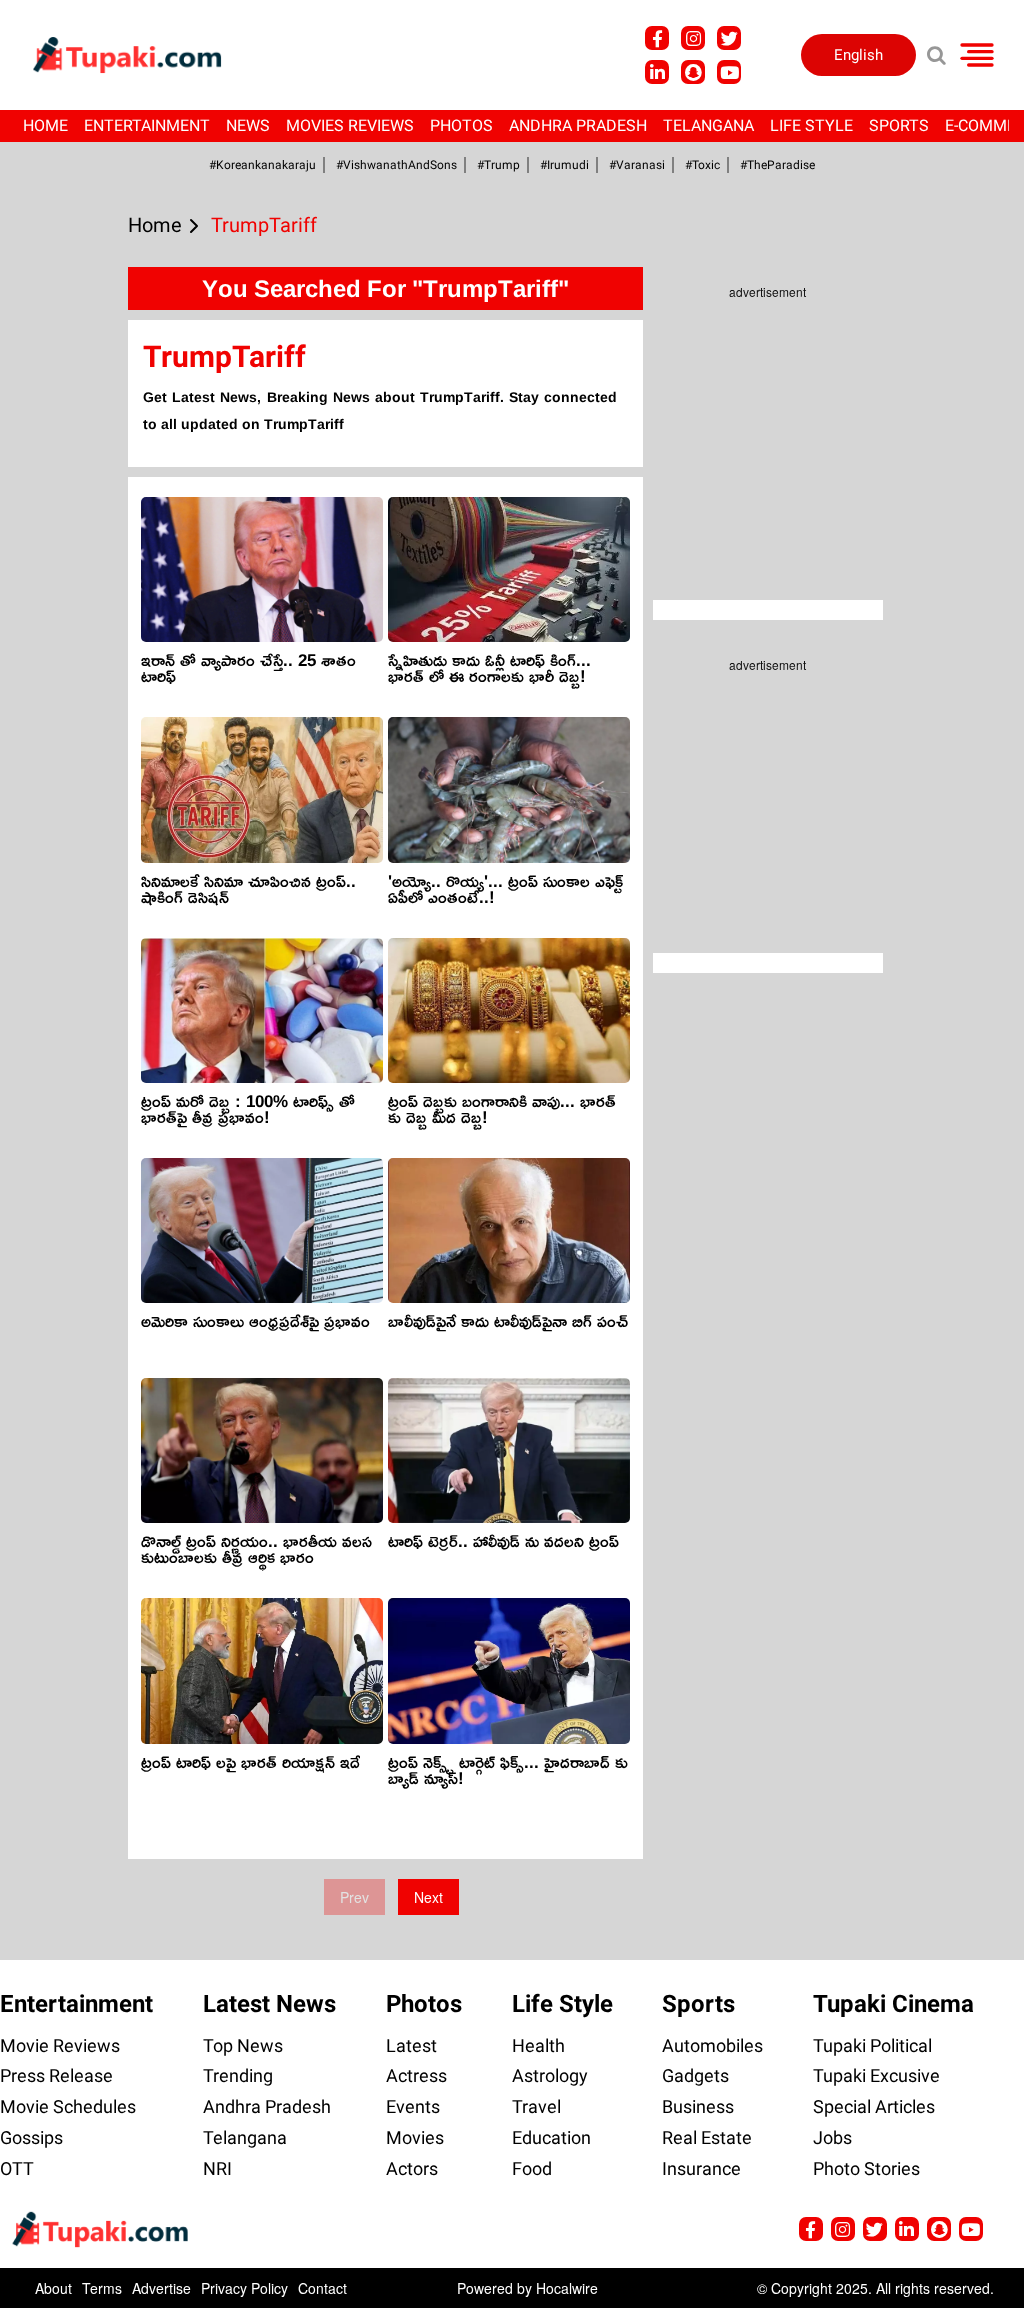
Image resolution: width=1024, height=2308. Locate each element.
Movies (415, 2137)
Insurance (701, 2168)
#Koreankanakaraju (262, 165)
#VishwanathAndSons (396, 165)
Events (413, 2106)
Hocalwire (567, 2288)
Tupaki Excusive (876, 2075)
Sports (899, 125)
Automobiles (712, 2045)
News (248, 125)
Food (532, 2168)
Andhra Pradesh (578, 125)
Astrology (550, 2075)
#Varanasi (637, 165)
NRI (217, 2168)
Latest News (269, 2004)
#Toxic (702, 165)
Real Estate (707, 2137)
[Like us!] (657, 38)
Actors (412, 2168)
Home (45, 125)
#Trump (498, 165)
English (858, 55)
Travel (536, 2106)
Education (551, 2137)
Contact (322, 2288)
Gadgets (695, 2075)
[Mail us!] (971, 2229)
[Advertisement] (90, 782)
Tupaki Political (872, 2045)
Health (538, 2045)
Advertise (161, 2288)
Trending (238, 2075)
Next (428, 1897)
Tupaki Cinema (893, 2004)
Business (698, 2106)
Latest (411, 2045)
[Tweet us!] (729, 38)
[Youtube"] (729, 72)
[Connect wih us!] (657, 72)
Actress (416, 2075)
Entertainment (147, 125)
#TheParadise (777, 165)
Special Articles (874, 2106)
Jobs (832, 2137)
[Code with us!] (693, 72)
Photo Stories (866, 2168)
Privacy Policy (244, 2288)
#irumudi (564, 165)
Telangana (708, 125)
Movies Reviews (350, 125)
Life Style (811, 125)
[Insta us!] (693, 38)
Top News (243, 2045)
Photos (461, 125)
